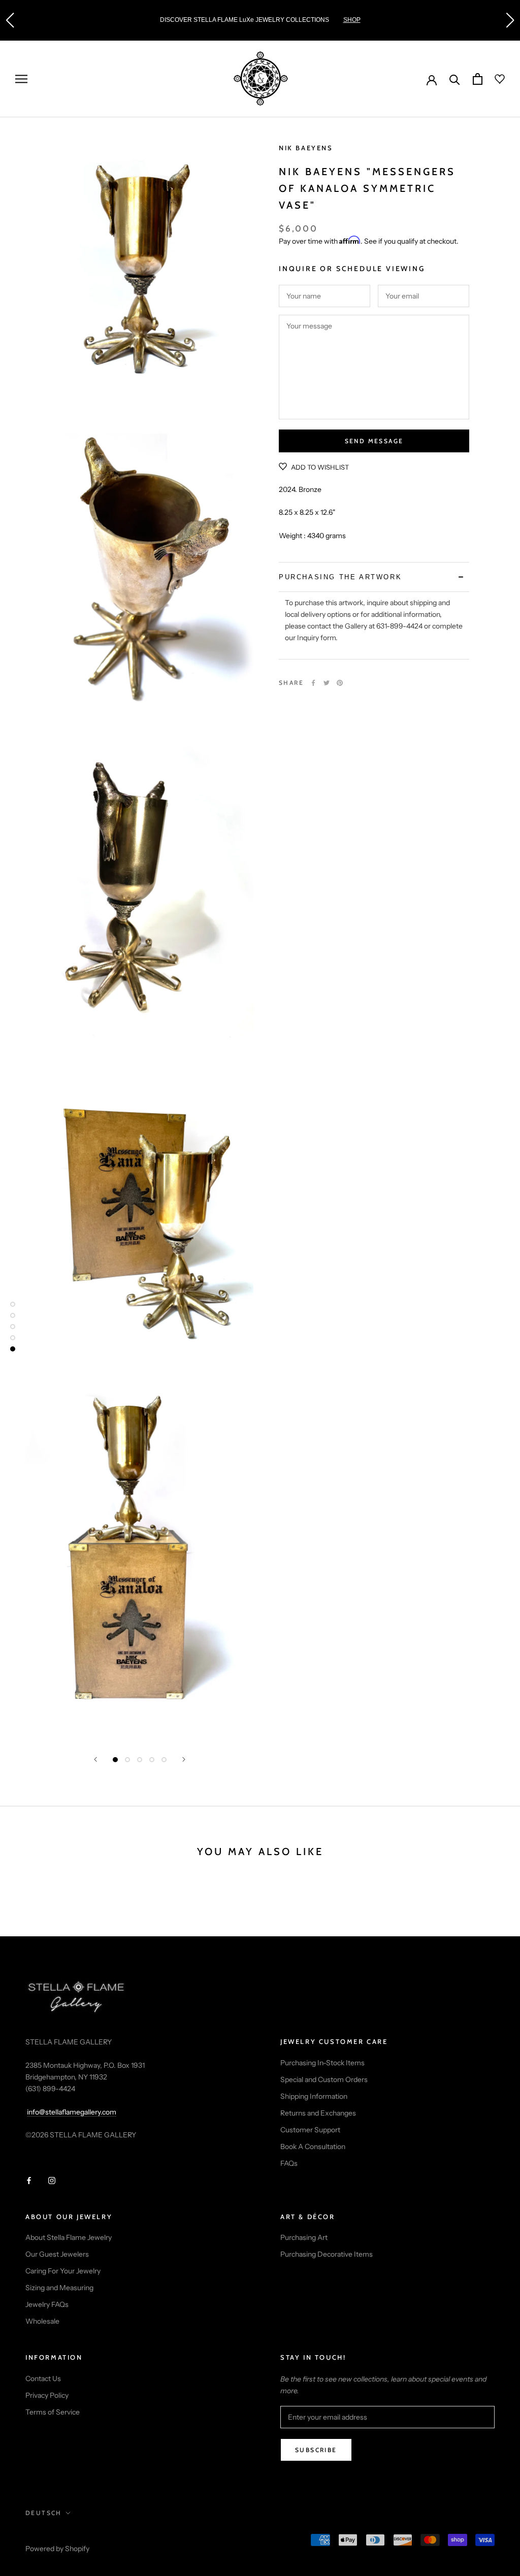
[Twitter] (327, 683)
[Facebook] (313, 683)
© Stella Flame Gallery (71, 2535)
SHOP (52, 20)
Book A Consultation (313, 2146)
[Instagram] (52, 2180)
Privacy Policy (47, 2395)
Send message (374, 441)
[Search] (455, 79)
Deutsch (44, 2513)
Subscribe (316, 2450)
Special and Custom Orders (324, 2079)
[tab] (374, 577)
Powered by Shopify (57, 2549)
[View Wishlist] (494, 79)
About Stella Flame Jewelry (69, 2237)
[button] (10, 20)
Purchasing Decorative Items (327, 2254)
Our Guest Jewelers (57, 2254)
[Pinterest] (340, 683)
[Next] (184, 1759)
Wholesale (42, 2321)
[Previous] (95, 1759)
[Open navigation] (21, 79)
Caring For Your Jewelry (63, 2271)
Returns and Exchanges (318, 2113)
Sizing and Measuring (59, 2288)
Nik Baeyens (306, 148)
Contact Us (43, 2379)
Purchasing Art (304, 2237)
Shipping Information (314, 2096)
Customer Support (310, 2130)
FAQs (289, 2163)
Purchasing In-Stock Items (322, 2063)
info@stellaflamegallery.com (72, 2112)
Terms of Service (53, 2412)
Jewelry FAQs (47, 2304)
